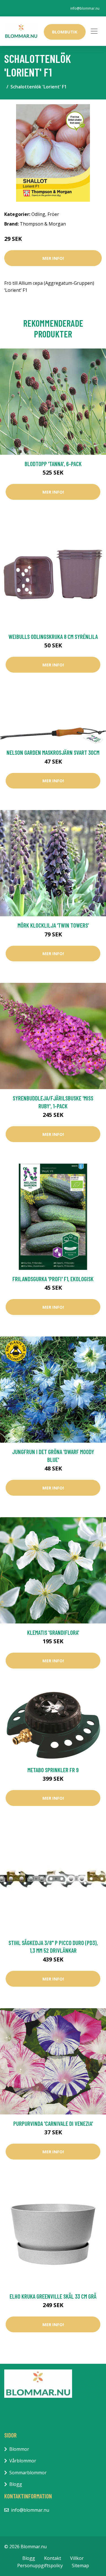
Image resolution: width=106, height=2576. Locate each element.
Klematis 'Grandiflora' (53, 1632)
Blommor (19, 2449)
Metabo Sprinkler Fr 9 (53, 1770)
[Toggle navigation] (94, 31)
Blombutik (65, 32)
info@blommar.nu (85, 8)
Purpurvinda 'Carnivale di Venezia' (53, 2123)
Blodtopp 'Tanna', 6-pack (53, 464)
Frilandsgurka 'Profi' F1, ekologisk (53, 1279)
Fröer (53, 214)
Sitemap (80, 2566)
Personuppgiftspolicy (40, 2566)
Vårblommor (23, 2461)
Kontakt (53, 2558)
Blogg (16, 2484)
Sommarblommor (28, 2473)
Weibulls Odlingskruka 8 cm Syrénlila (53, 636)
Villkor (77, 2558)
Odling (38, 214)
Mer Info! (53, 258)
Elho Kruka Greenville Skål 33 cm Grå (53, 2296)
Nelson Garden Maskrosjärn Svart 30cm (53, 752)
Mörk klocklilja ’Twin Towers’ (53, 925)
